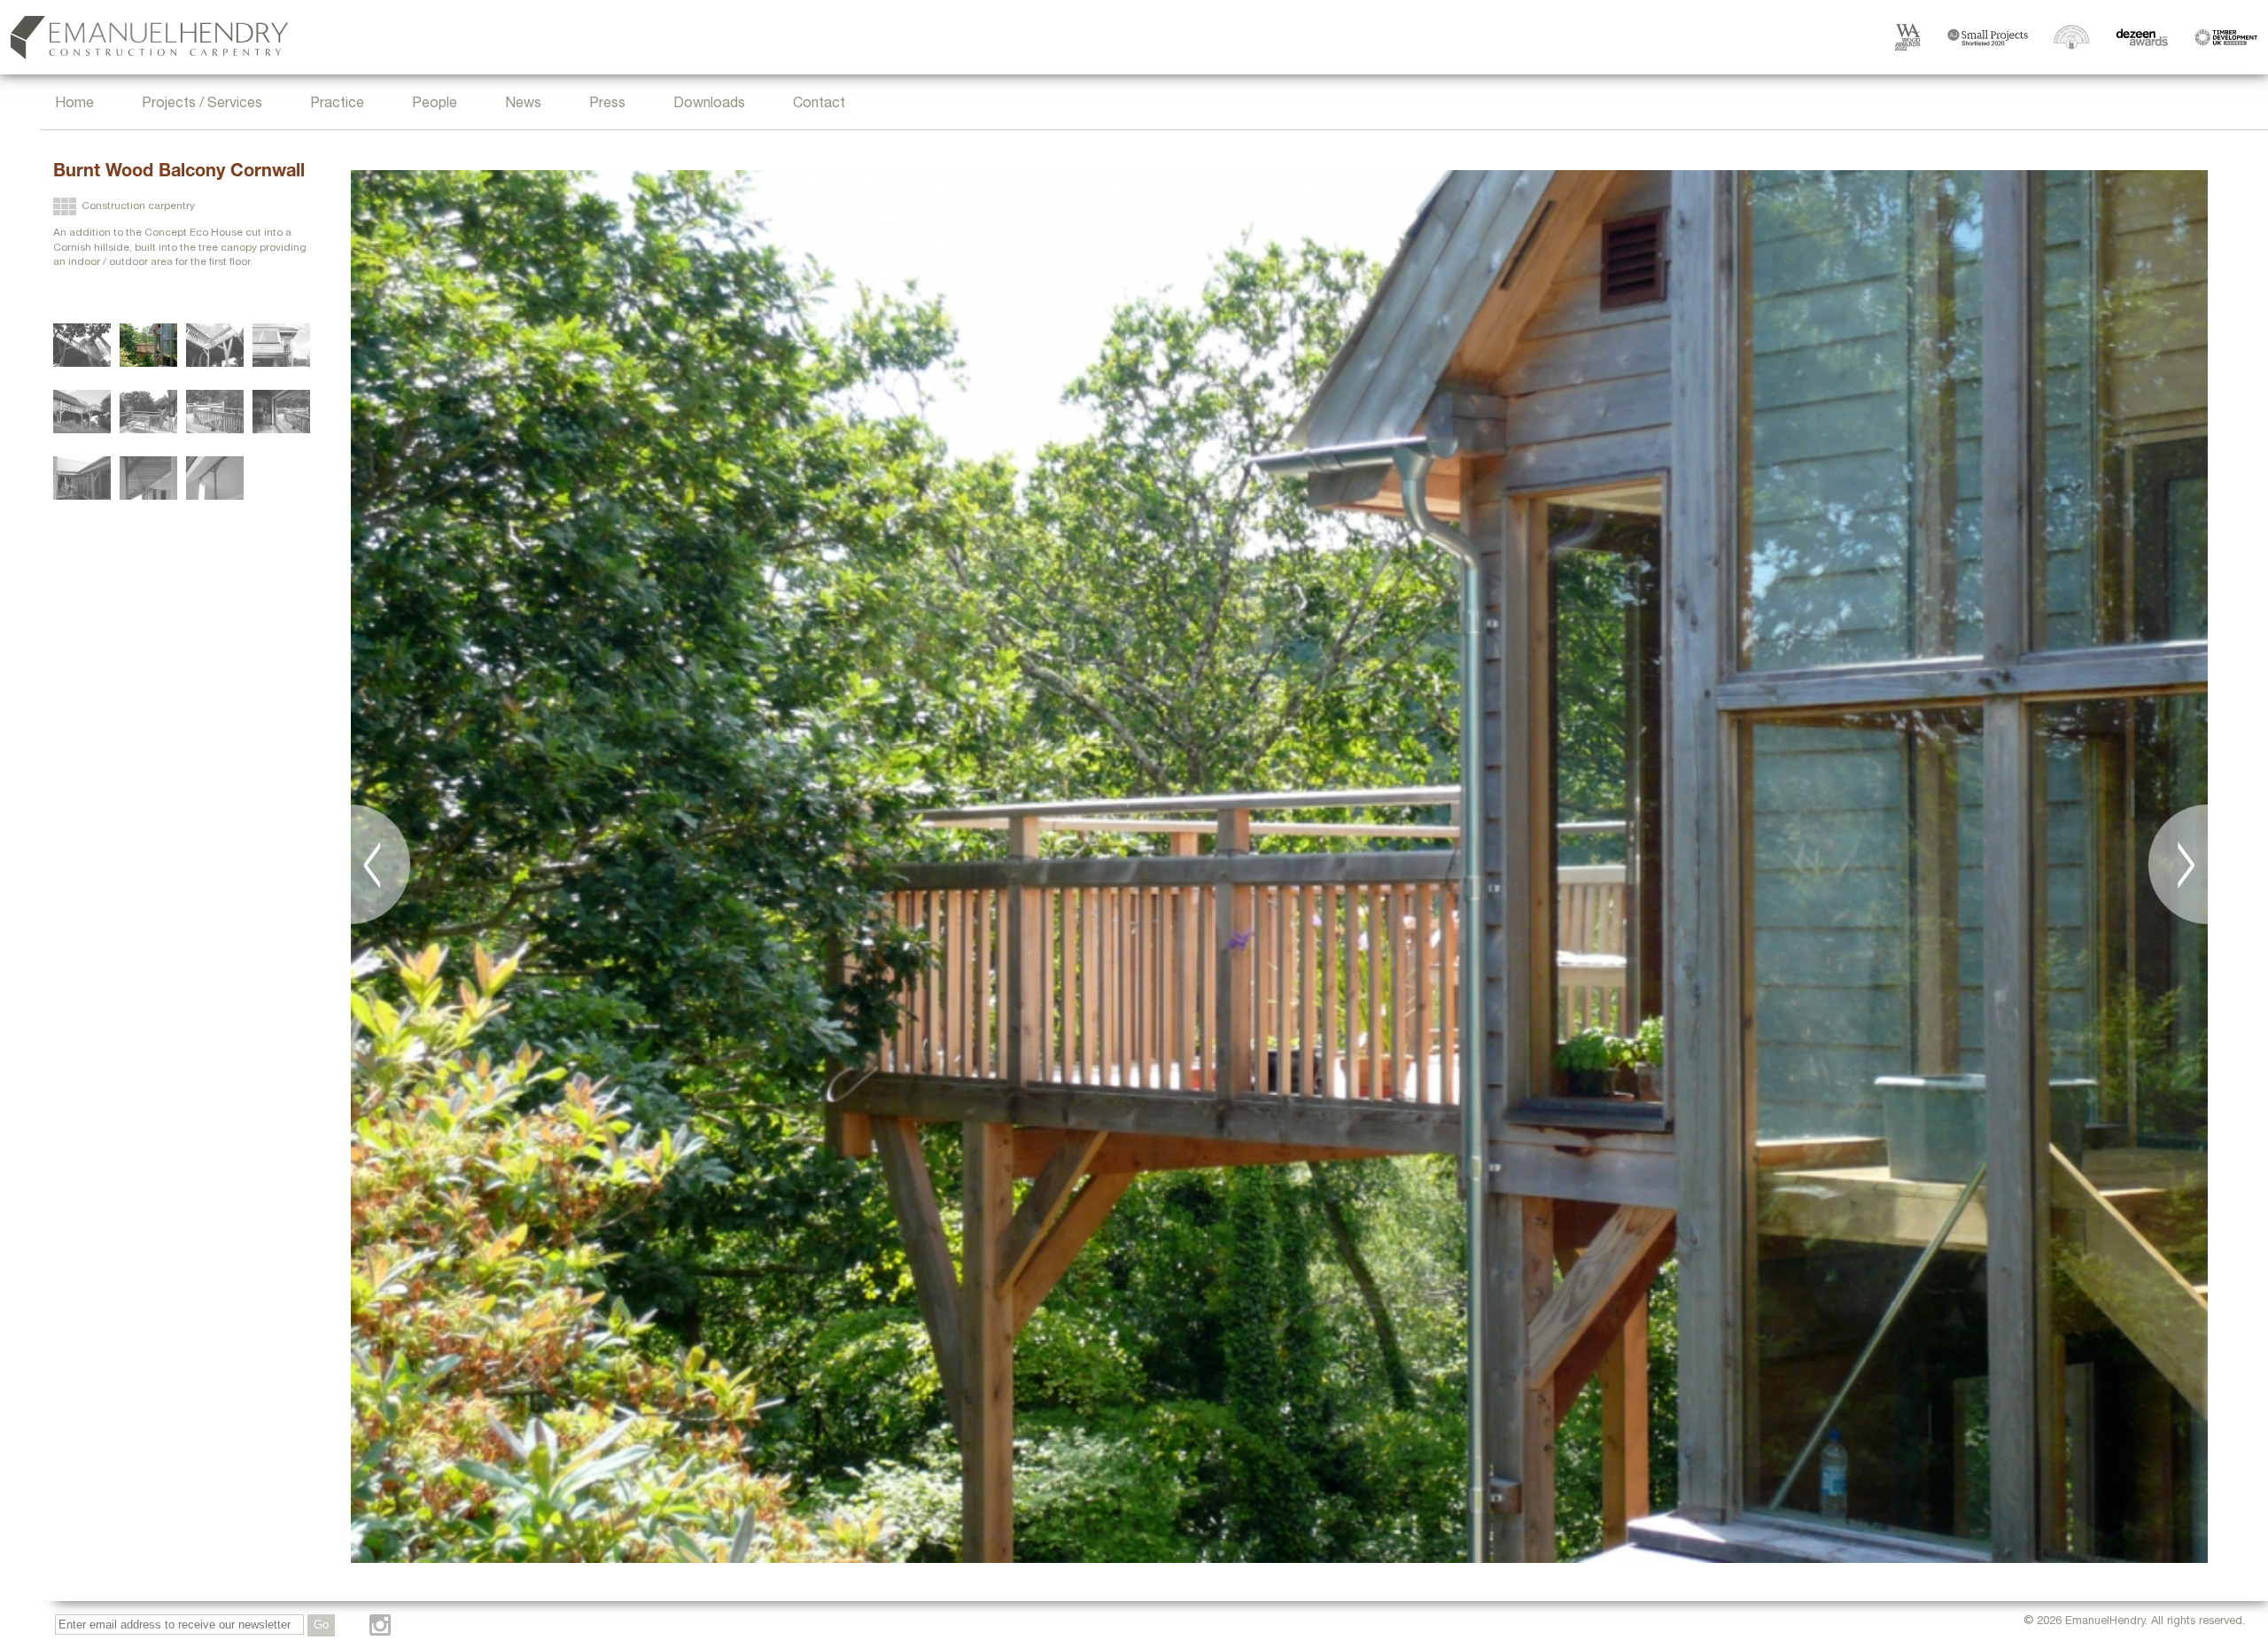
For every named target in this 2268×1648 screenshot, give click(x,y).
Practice (337, 105)
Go (321, 1625)
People (435, 105)
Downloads (709, 105)
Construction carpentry (138, 206)
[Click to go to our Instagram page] (380, 1625)
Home (74, 105)
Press (607, 105)
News (523, 105)
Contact (819, 105)
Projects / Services (202, 105)
